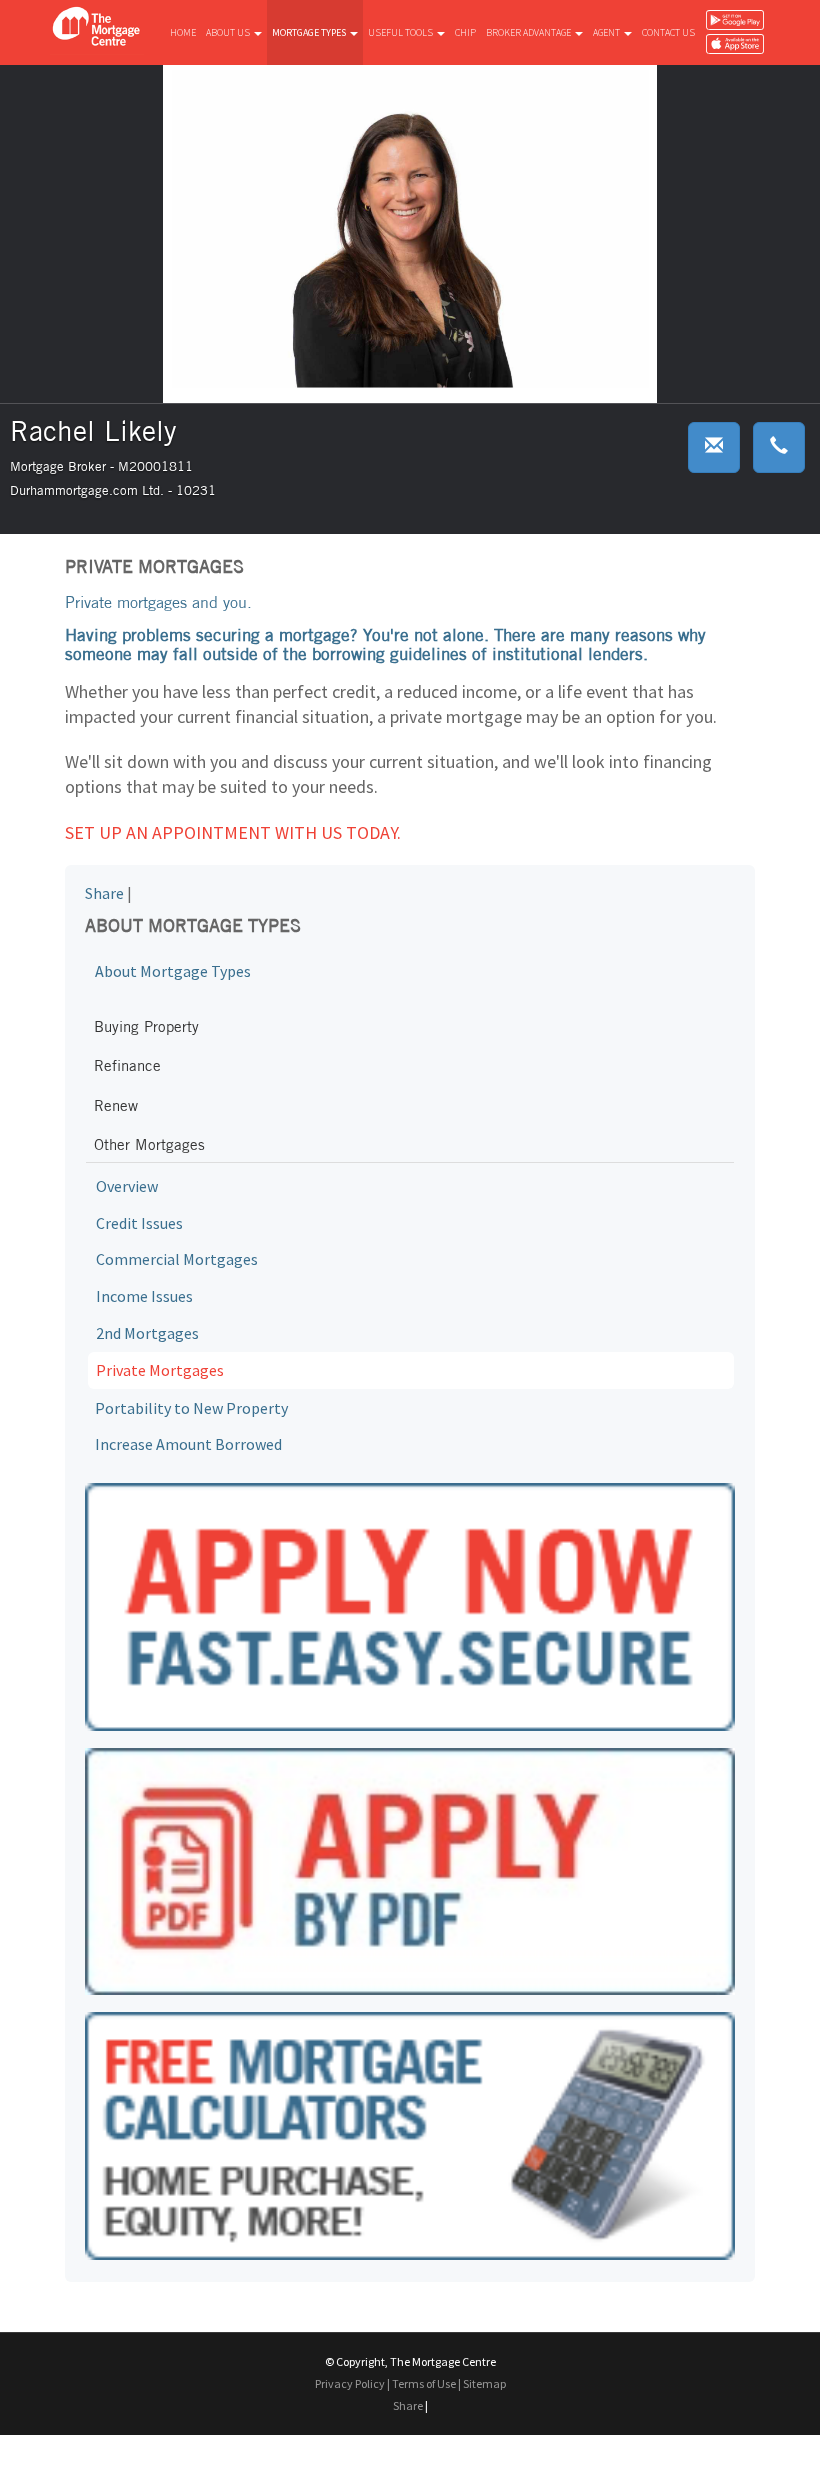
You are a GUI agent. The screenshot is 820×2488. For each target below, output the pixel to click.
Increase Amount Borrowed (188, 1444)
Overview (127, 1186)
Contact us (668, 32)
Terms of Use (424, 2383)
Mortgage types (310, 32)
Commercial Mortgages (177, 1259)
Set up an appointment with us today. (233, 832)
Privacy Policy (350, 2383)
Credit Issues (139, 1223)
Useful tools (401, 32)
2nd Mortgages (147, 1333)
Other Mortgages (149, 1144)
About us (229, 32)
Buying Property (146, 1026)
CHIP (465, 32)
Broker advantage (529, 32)
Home (183, 32)
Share (104, 893)
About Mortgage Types (173, 971)
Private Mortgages (160, 1370)
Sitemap (484, 2383)
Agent (607, 32)
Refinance (127, 1065)
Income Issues (144, 1296)
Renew (116, 1105)
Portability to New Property (191, 1408)
